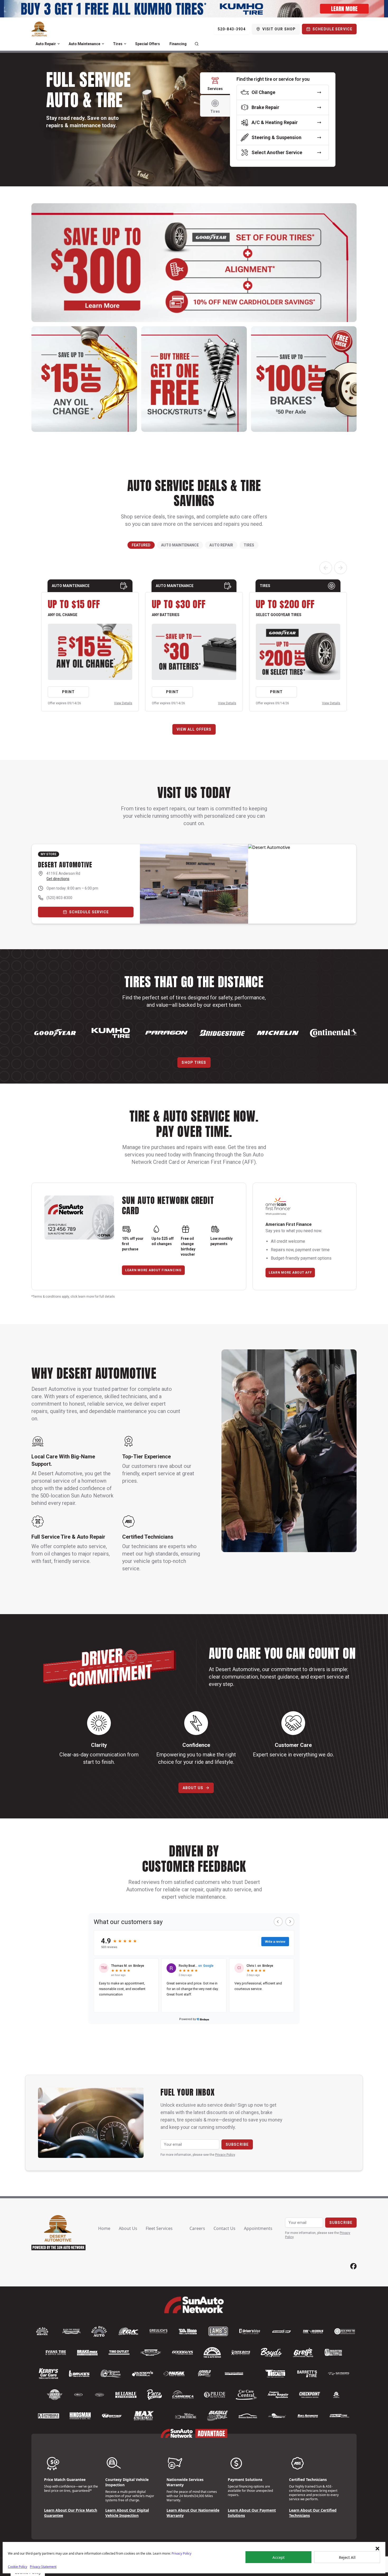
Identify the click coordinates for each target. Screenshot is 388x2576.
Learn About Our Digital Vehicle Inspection (127, 2513)
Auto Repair (46, 44)
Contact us (224, 2228)
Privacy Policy (181, 2553)
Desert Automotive (65, 865)
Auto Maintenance (84, 44)
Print (68, 692)
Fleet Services (159, 2228)
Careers (197, 2228)
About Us (193, 1788)
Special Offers (148, 44)
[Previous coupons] (326, 568)
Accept (278, 2557)
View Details (123, 703)
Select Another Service (277, 152)
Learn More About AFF (290, 1273)
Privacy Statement (43, 2567)
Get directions (58, 879)
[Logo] (39, 29)
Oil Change (263, 92)
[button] (377, 2549)
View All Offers (194, 729)
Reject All (347, 2557)
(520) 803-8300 (59, 898)
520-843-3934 (232, 29)
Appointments (258, 2228)
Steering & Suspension (276, 137)
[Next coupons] (340, 568)
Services (215, 89)
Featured (141, 545)
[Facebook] (353, 2266)
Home (104, 2228)
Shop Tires (194, 1062)
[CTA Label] (194, 9)
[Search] (197, 44)
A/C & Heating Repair (275, 122)
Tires (118, 44)
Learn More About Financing (153, 1270)
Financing (178, 44)
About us (128, 2228)
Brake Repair (265, 107)
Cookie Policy (18, 2567)
